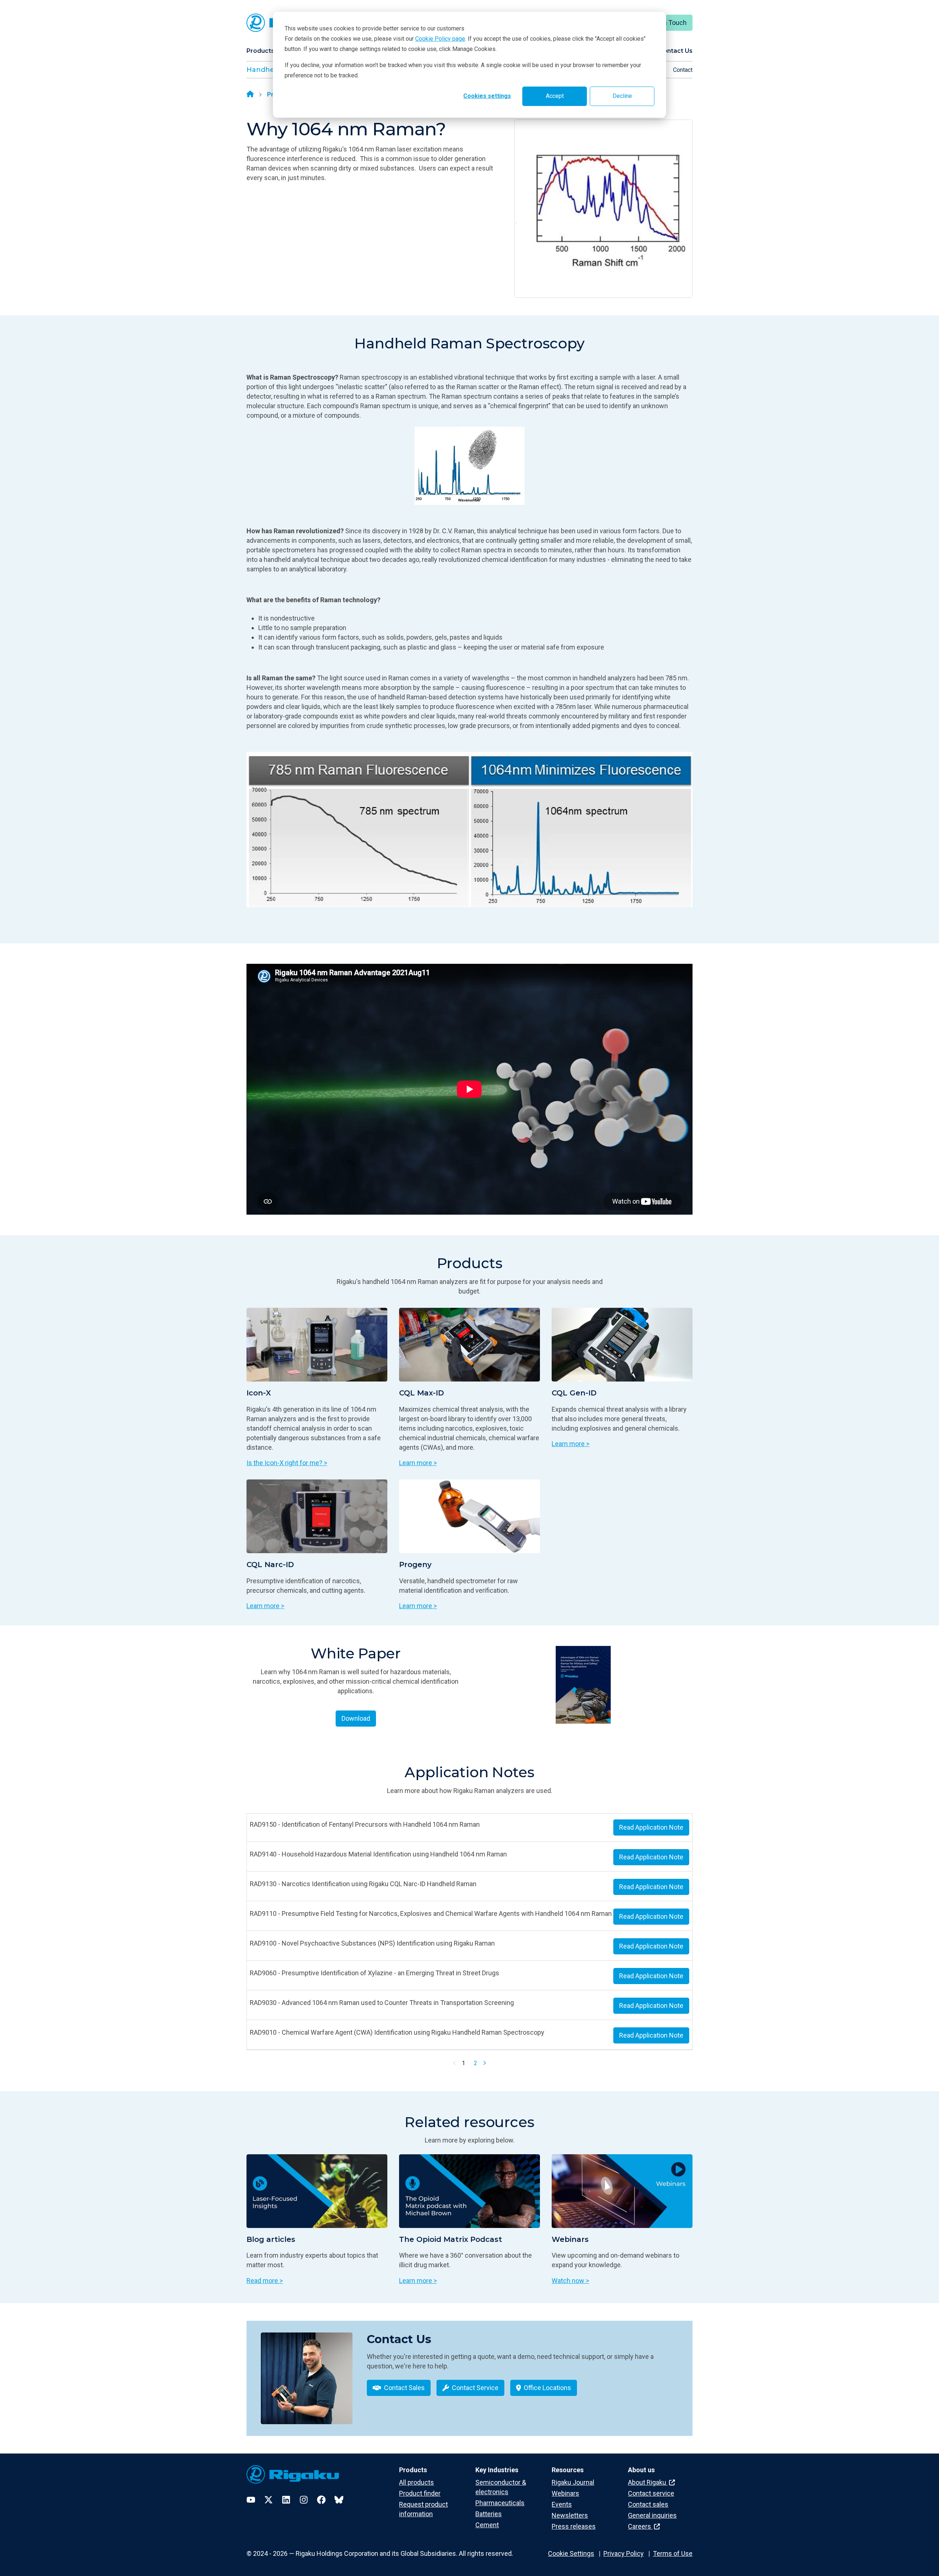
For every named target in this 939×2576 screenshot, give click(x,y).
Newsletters (570, 2515)
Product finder (420, 2493)
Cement (487, 2525)
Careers (640, 2526)
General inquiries (652, 2515)
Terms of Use (673, 2553)
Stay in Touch (667, 23)
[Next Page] (485, 2063)
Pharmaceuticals (500, 2503)
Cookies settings (487, 96)
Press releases (574, 2526)
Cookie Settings (571, 2553)
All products (416, 2482)
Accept (555, 96)
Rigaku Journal (573, 2482)
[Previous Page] (455, 2063)
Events (562, 2504)
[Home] (250, 95)
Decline (622, 96)
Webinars (565, 2493)
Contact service (651, 2493)
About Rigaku (648, 2482)
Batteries (489, 2514)
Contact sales (648, 2504)
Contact (683, 70)
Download (356, 1718)
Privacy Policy (624, 2553)
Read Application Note (651, 1827)
